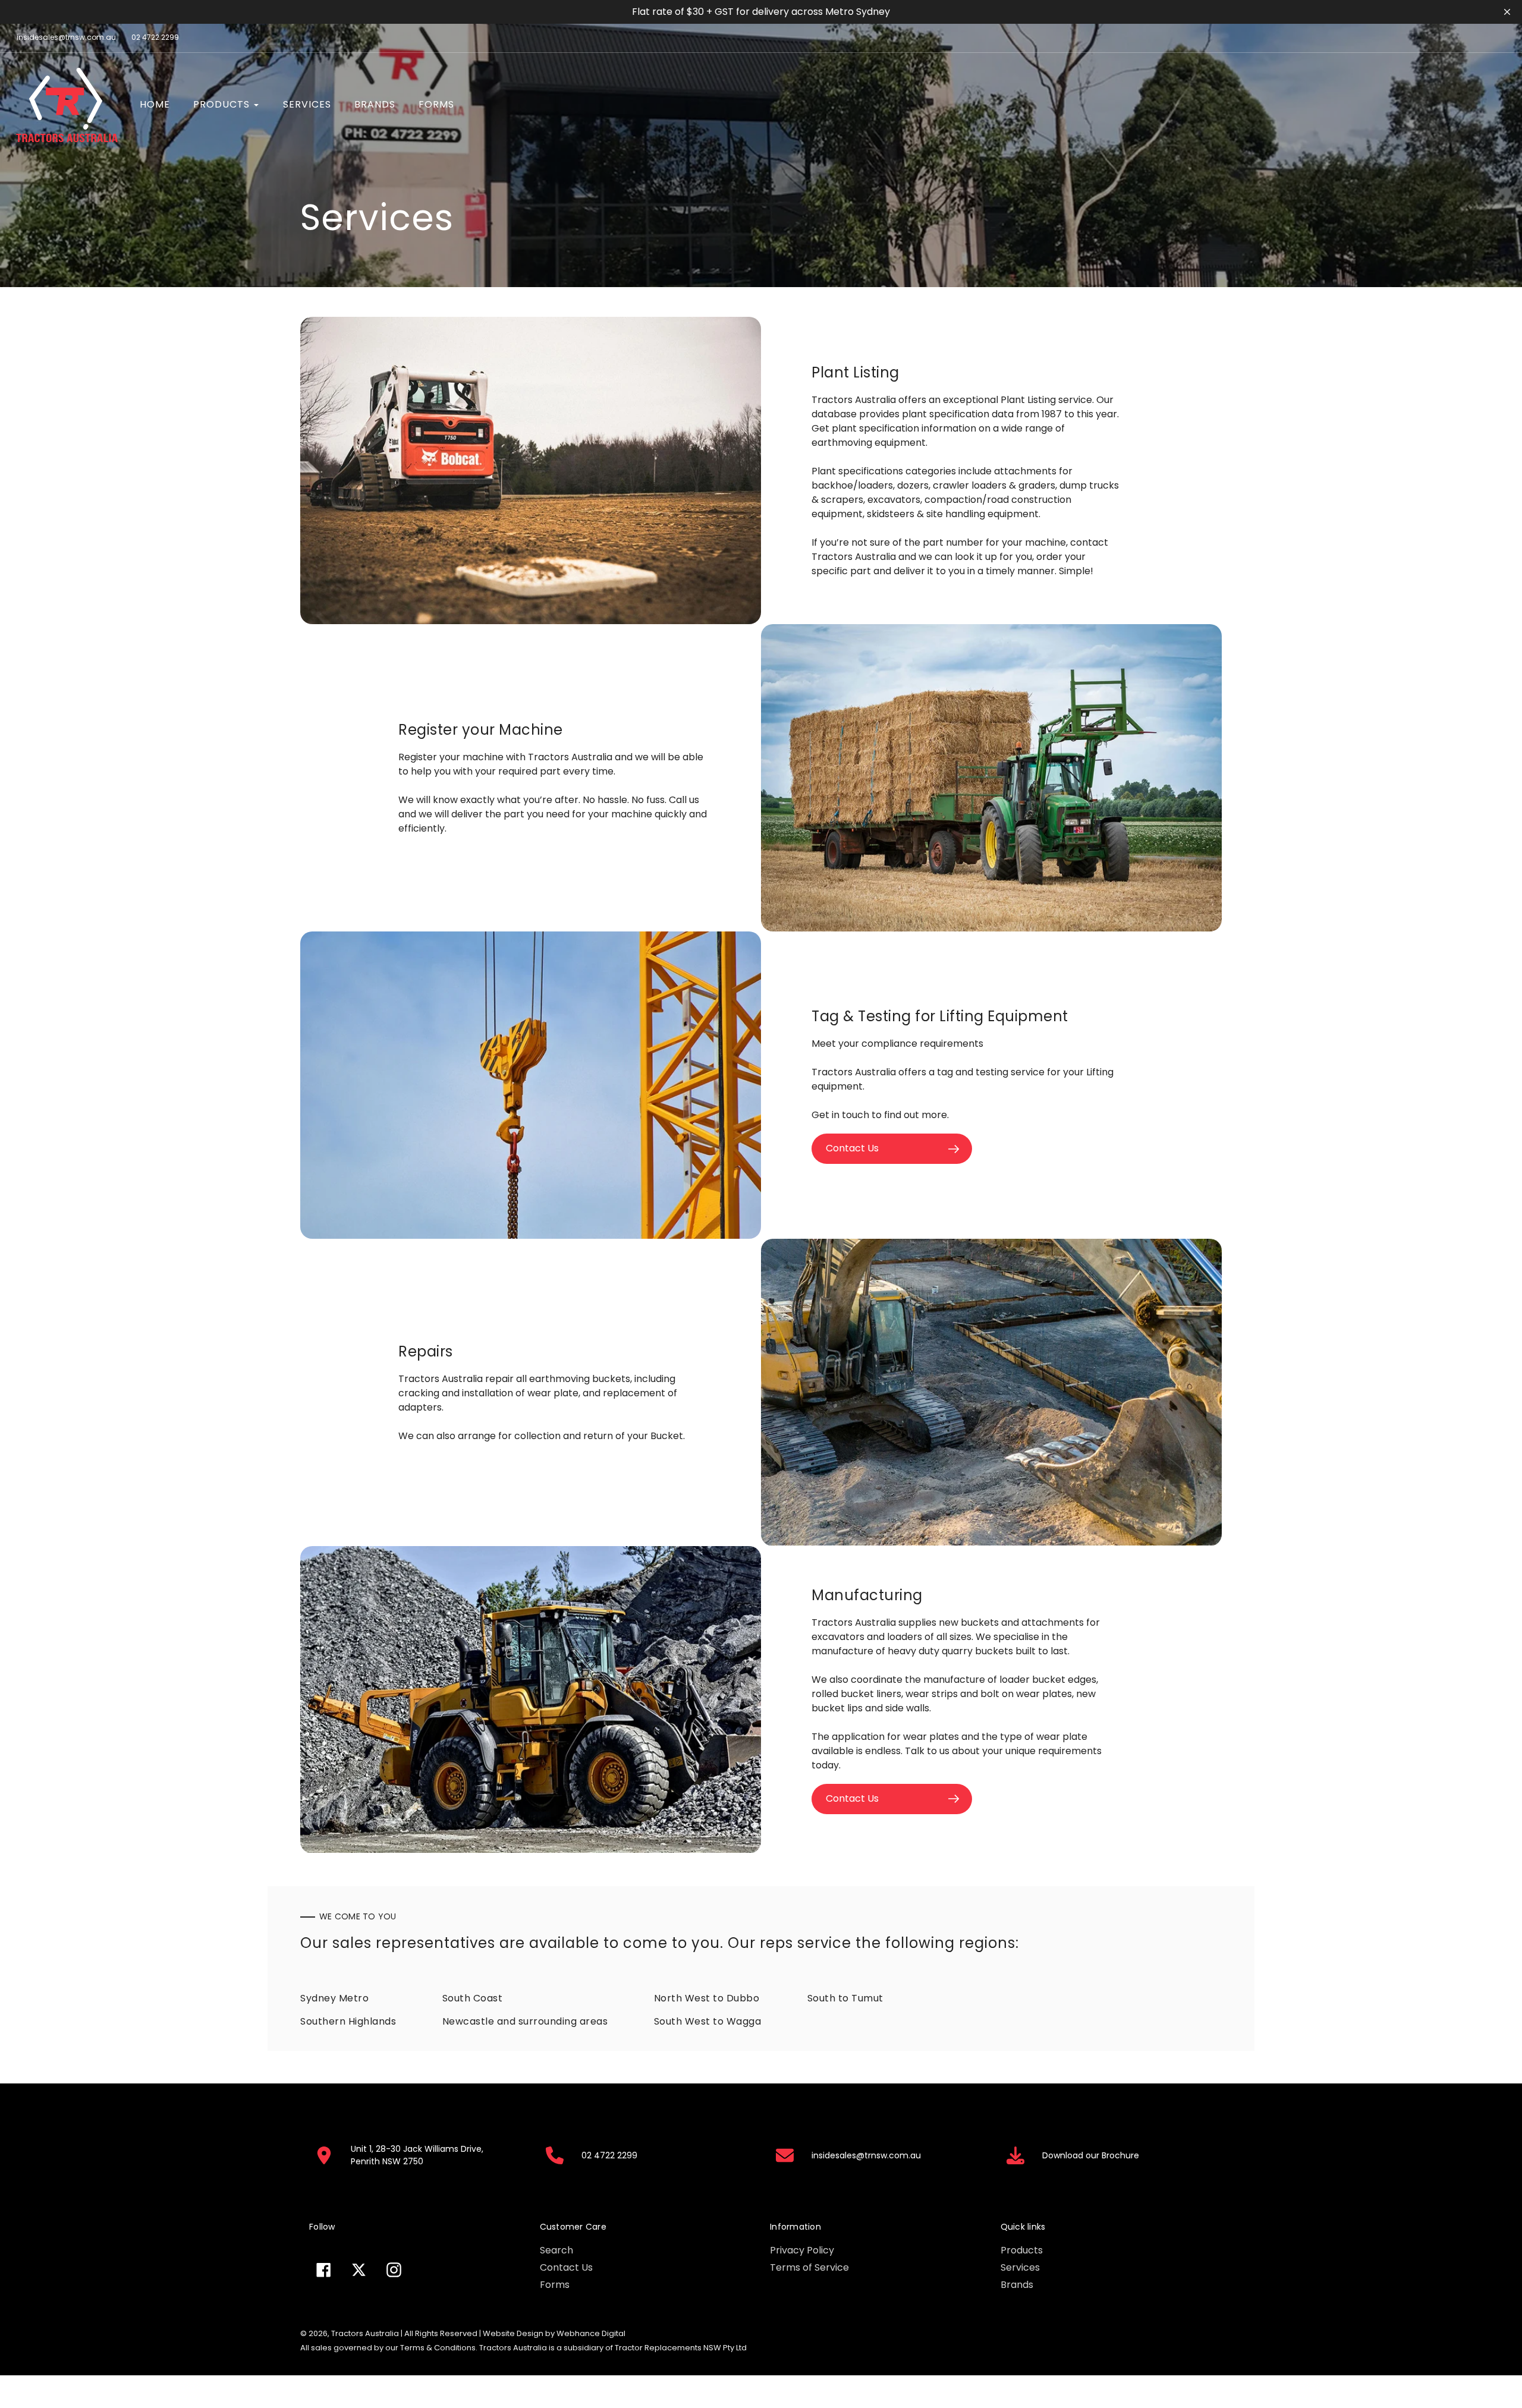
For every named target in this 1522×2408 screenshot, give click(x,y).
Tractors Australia (365, 2333)
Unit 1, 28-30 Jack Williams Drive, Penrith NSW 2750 (417, 2155)
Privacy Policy (802, 2250)
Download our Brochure (1091, 2155)
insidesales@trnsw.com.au (66, 37)
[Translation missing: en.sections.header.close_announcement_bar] (1507, 12)
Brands (1017, 2285)
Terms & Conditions (438, 2348)
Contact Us (566, 2267)
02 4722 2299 (155, 37)
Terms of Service (809, 2267)
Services (1020, 2267)
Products (1022, 2250)
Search (556, 2250)
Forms (555, 2285)
